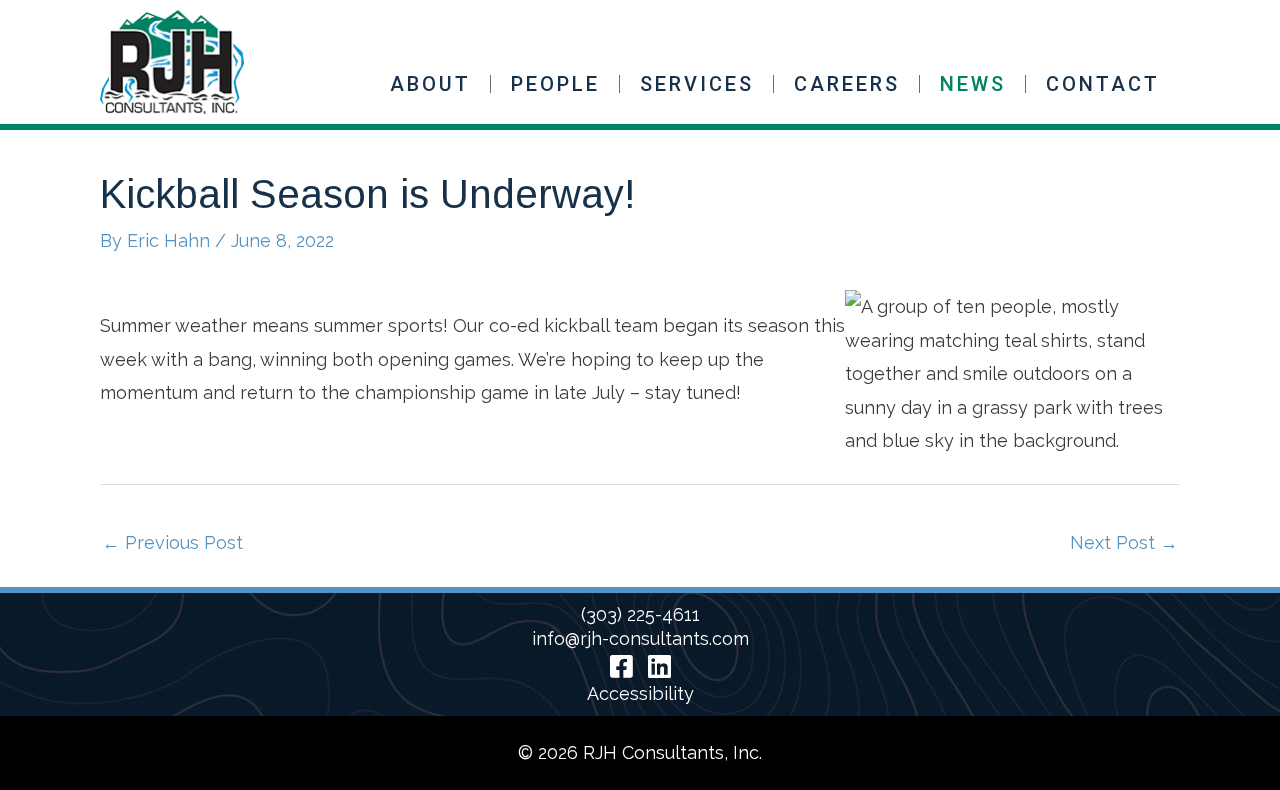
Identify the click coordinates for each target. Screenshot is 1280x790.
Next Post (1124, 542)
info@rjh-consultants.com (640, 638)
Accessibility (640, 693)
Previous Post (172, 542)
